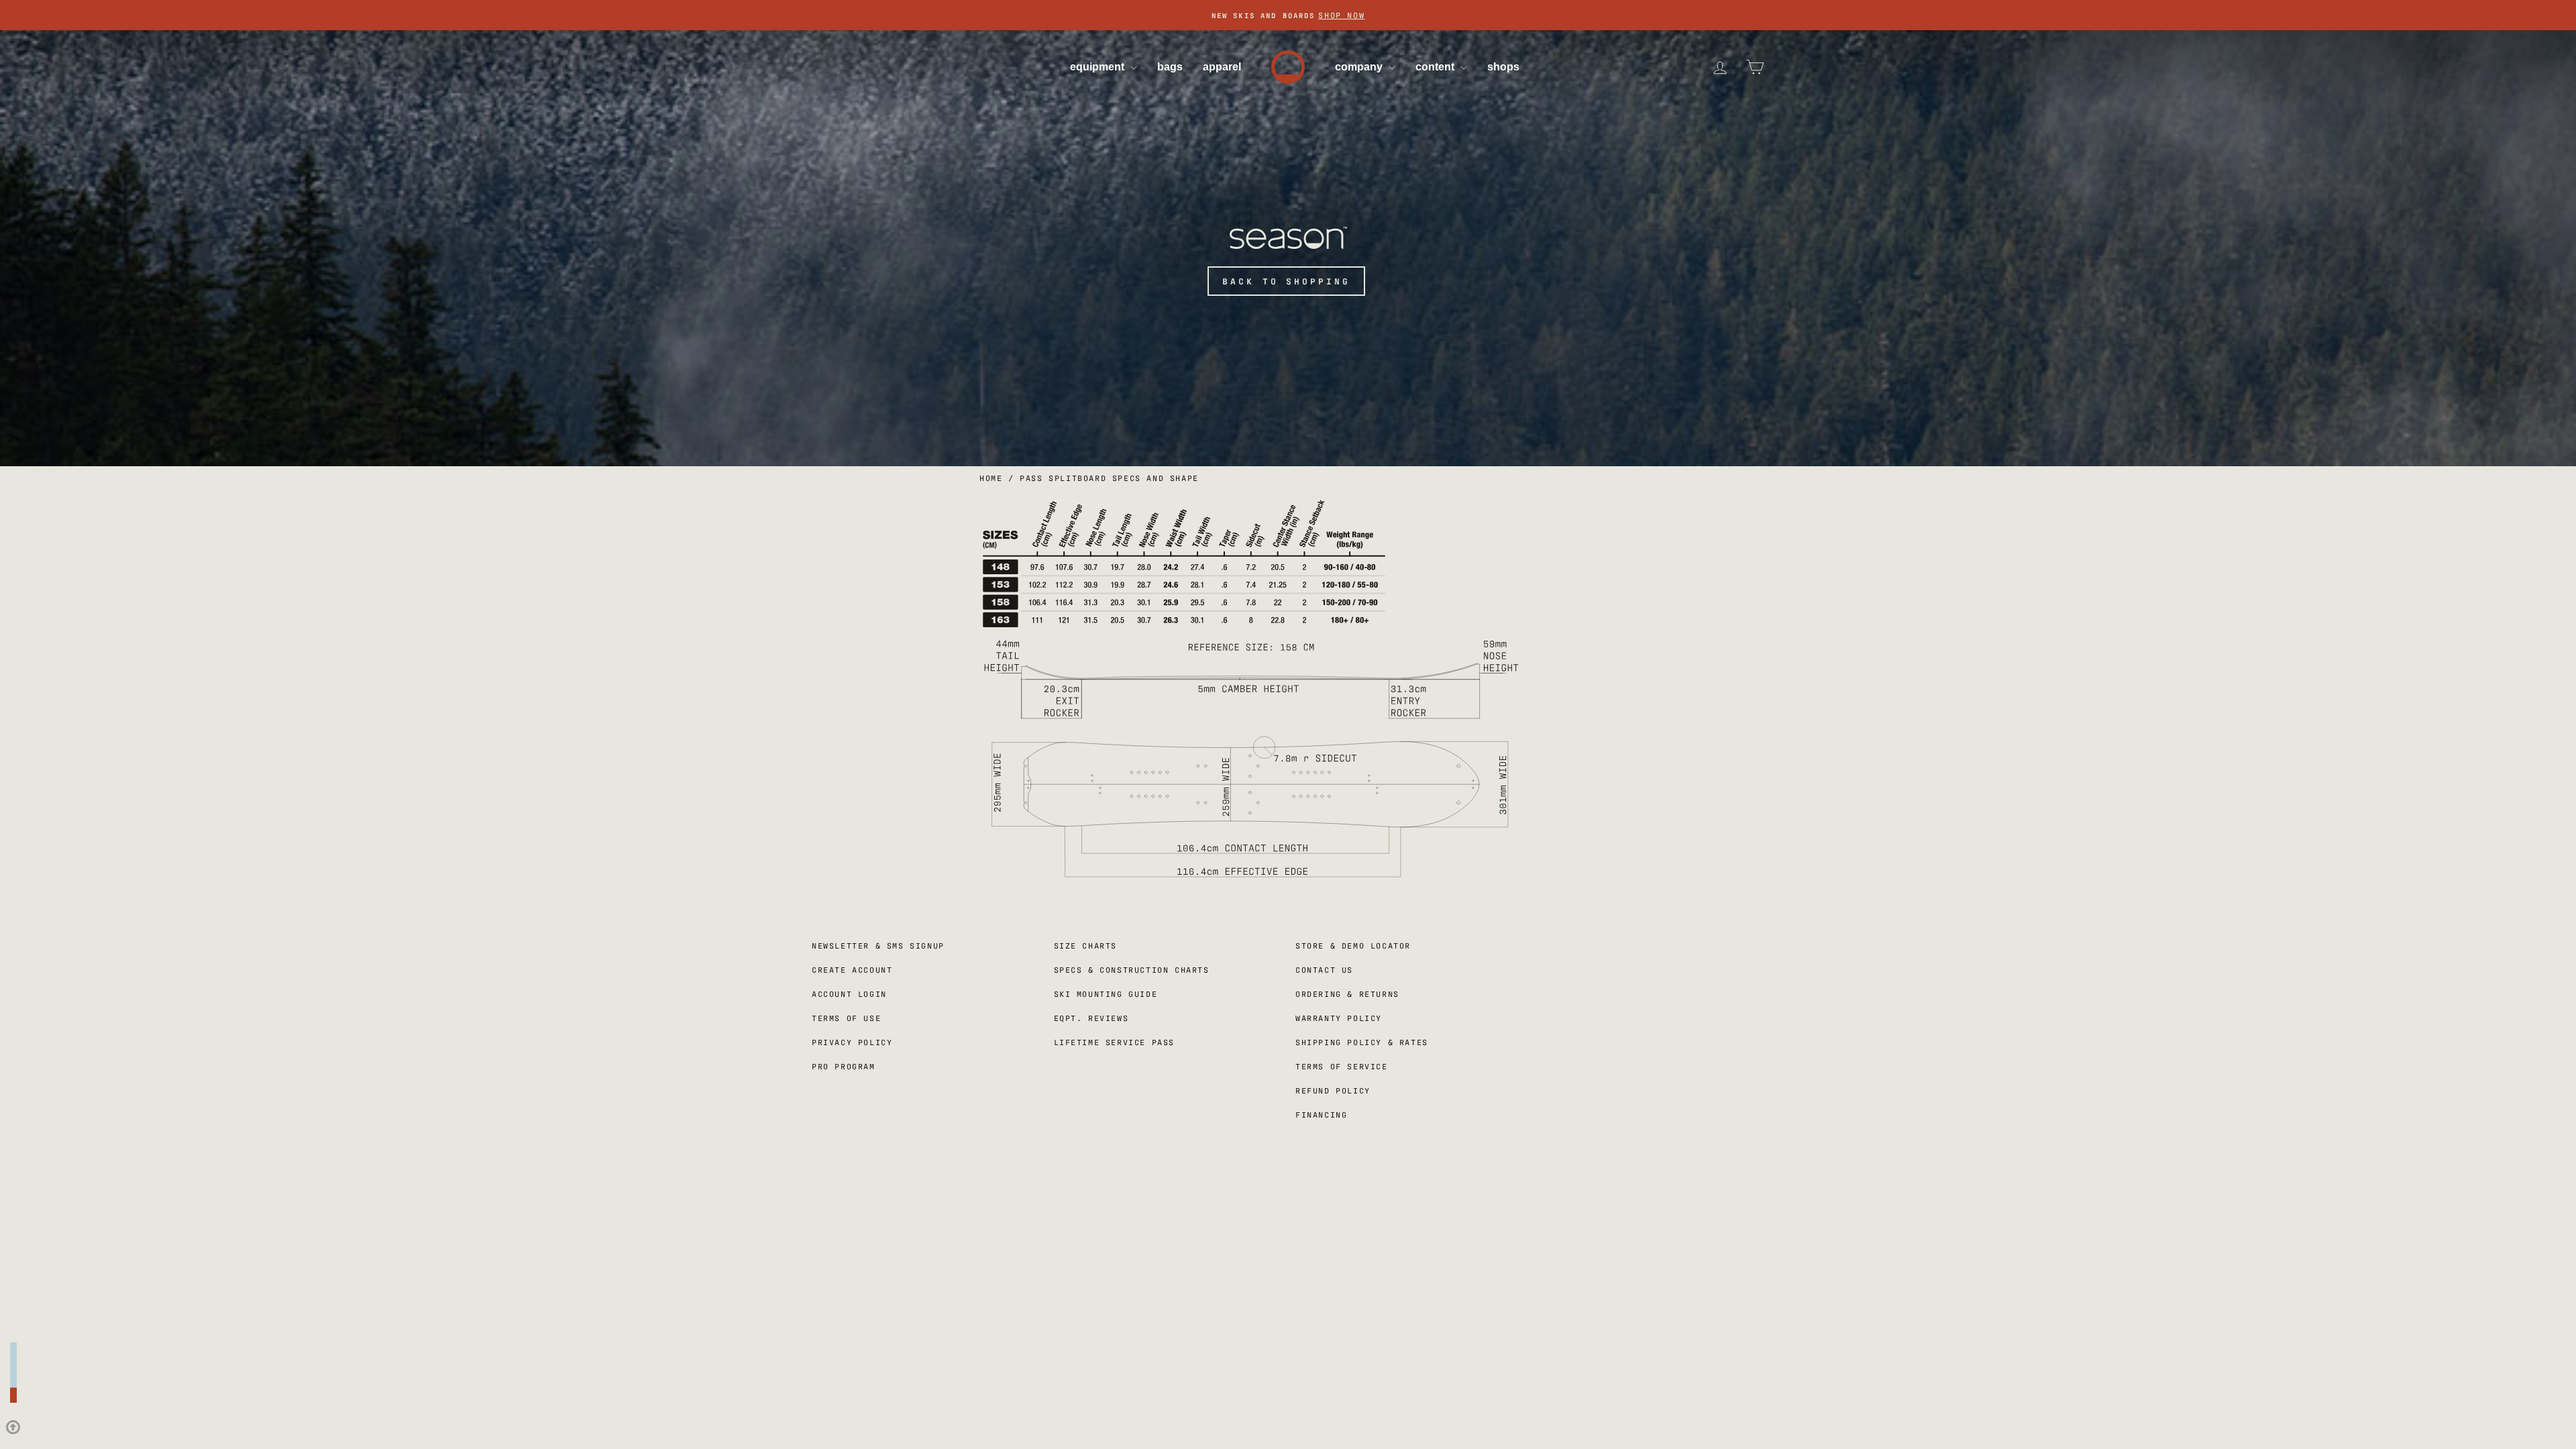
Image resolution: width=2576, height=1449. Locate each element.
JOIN (1288, 804)
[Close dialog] (1375, 588)
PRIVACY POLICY (1308, 855)
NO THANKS (1288, 832)
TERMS (1244, 855)
